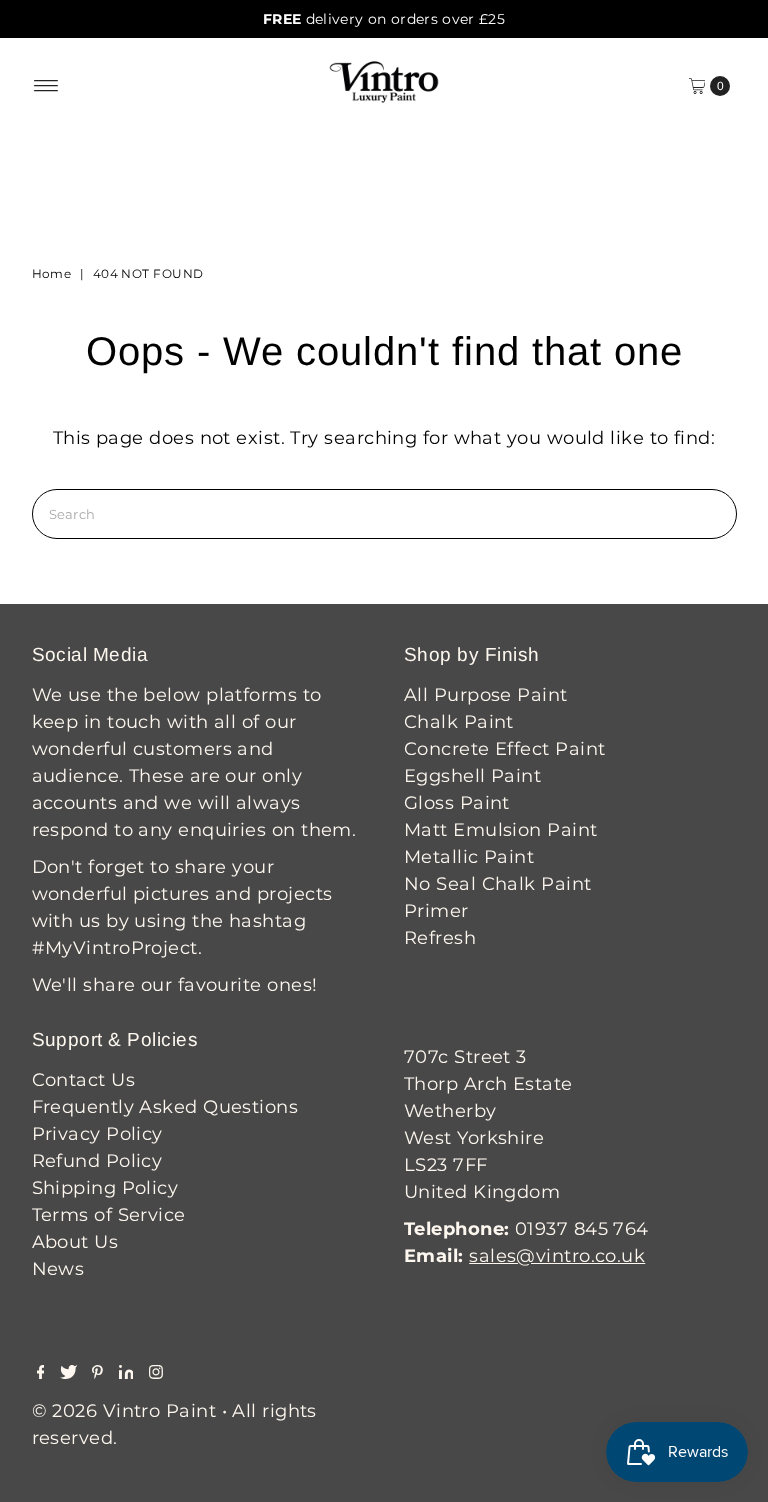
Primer (436, 911)
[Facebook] (41, 1373)
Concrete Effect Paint (504, 749)
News (58, 1269)
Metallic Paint (469, 857)
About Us (75, 1242)
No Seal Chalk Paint (498, 884)
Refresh (440, 938)
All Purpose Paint (486, 695)
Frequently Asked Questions (165, 1107)
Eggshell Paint (472, 776)
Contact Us (84, 1080)
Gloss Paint (457, 803)
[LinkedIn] (126, 1373)
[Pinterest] (97, 1373)
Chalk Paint (459, 722)
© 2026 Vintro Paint (124, 1411)
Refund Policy (97, 1161)
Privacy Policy (97, 1134)
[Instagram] (156, 1373)
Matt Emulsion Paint (501, 830)
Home (52, 273)
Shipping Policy (105, 1188)
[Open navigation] (46, 86)
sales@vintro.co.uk (557, 1256)
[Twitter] (68, 1373)
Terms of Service (109, 1215)
